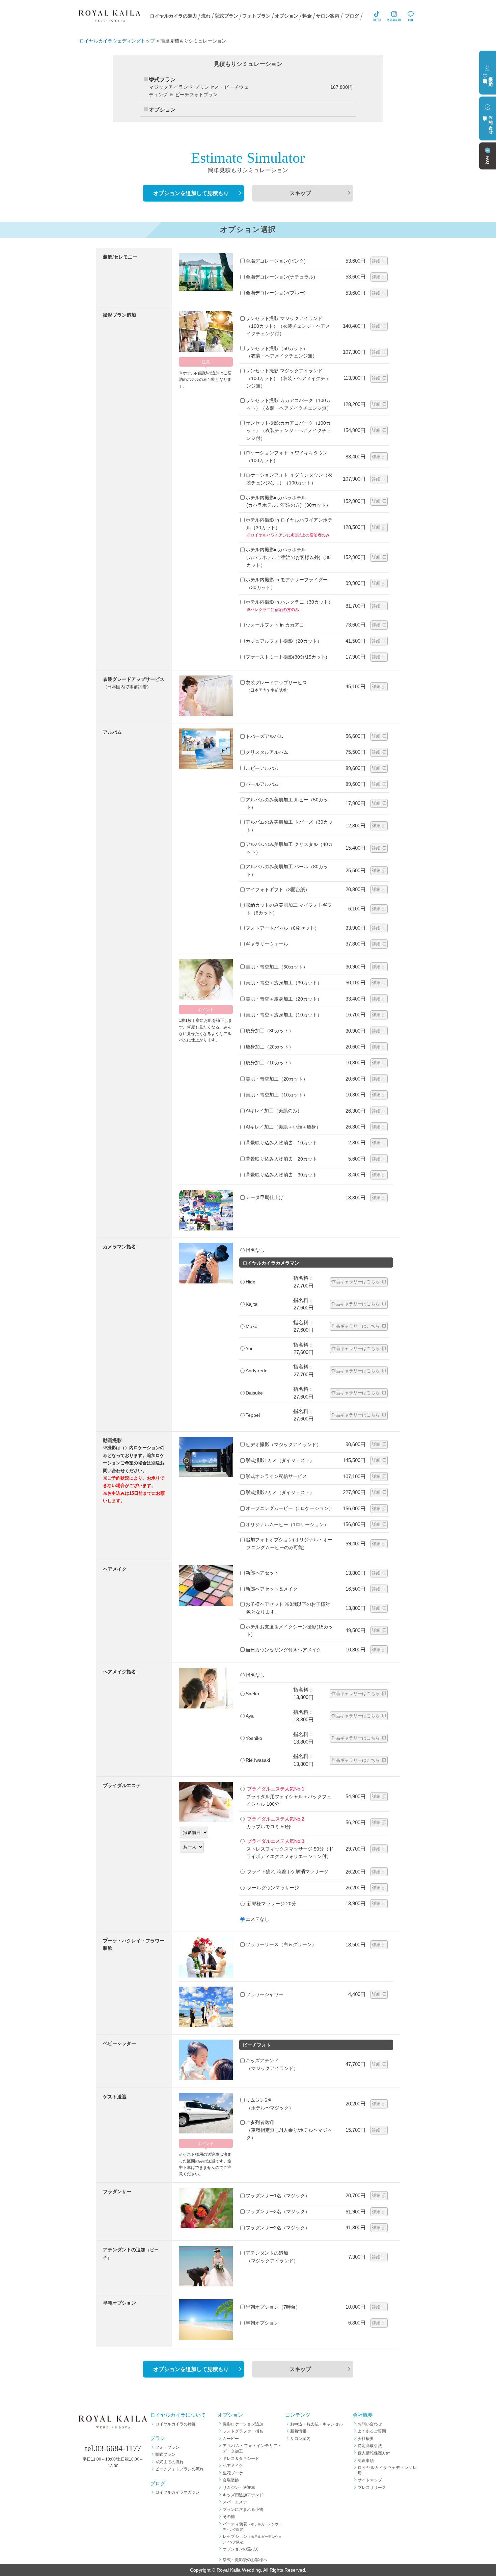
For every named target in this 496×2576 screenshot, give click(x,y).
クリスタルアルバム (267, 752)
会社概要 (366, 2439)
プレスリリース (372, 2488)
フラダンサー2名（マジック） (278, 2228)
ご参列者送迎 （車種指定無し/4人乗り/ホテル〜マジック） (289, 2130)
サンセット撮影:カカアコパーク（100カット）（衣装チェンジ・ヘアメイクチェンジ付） (288, 431)
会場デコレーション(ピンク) (276, 261)
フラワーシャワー (265, 1994)
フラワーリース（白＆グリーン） (281, 1944)
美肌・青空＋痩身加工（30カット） (284, 983)
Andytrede (257, 1371)
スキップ (300, 193)
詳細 (376, 261)
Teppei (253, 1415)
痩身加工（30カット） (270, 1031)
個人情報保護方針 (374, 2453)
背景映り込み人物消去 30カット (281, 1175)
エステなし (257, 1919)
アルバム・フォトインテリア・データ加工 (252, 2448)
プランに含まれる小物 (243, 2509)
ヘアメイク (233, 2466)
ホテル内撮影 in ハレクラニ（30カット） (289, 602)
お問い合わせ (370, 2424)
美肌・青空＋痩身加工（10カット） (284, 1015)
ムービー (231, 2439)
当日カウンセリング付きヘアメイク (283, 1650)
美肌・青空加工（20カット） (277, 1079)
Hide (251, 1282)
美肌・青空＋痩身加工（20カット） (284, 999)
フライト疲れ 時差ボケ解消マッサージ (287, 1871)
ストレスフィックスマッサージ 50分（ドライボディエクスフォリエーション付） (290, 1849)
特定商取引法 (370, 2446)
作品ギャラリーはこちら (355, 1282)
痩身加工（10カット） (270, 1063)
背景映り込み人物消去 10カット (281, 1143)
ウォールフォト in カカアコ (275, 625)
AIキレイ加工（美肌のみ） (274, 1111)
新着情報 (298, 2431)
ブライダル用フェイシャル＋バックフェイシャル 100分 (289, 1796)
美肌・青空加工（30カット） (277, 967)
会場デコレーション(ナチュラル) (280, 277)
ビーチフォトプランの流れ (180, 2469)
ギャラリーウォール (267, 944)
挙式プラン (165, 2454)
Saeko (252, 1694)
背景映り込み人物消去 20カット (281, 1159)
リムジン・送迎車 (239, 2488)
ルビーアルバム (262, 768)
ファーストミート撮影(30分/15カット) (286, 657)
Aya (250, 1716)
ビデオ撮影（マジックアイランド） (283, 1444)
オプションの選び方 (241, 2549)
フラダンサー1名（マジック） (278, 2196)
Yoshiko (254, 1738)
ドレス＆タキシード (241, 2459)
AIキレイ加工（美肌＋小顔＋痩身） (283, 1127)
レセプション (252, 2539)
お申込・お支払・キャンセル (316, 2424)
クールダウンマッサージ (272, 1888)
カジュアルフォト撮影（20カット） (284, 641)
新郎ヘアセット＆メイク (272, 1589)
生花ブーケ (233, 2473)
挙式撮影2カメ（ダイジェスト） (280, 1492)
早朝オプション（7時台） (273, 2307)
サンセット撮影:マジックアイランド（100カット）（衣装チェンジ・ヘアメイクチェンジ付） (288, 326)
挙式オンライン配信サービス (276, 1476)
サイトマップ (370, 2480)
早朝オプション (262, 2323)
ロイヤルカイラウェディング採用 (387, 2470)
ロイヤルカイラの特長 (175, 2424)
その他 (229, 2517)
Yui (249, 1349)
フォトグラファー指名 (243, 2431)
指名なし (255, 1250)
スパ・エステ (235, 2502)
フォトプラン (167, 2447)
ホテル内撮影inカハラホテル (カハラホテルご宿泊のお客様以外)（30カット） (288, 557)
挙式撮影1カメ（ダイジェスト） (280, 1460)
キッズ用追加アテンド (243, 2495)
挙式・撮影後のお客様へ (245, 2560)
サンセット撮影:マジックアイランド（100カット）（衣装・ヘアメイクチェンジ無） (288, 378)
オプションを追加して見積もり (191, 193)
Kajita (252, 1304)
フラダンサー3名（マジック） (278, 2211)
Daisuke (254, 1393)
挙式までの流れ (169, 2462)
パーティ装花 (252, 2527)
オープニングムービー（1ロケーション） (290, 1508)
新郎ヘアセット (262, 1573)
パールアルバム (262, 784)
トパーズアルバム (265, 736)
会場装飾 (231, 2480)
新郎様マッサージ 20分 (271, 1904)
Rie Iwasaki (258, 1760)
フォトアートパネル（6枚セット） (282, 928)
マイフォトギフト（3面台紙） (278, 889)
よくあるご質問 (372, 2431)
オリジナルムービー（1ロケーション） (287, 1524)
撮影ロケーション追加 (243, 2424)
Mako (252, 1326)
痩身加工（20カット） (270, 1047)
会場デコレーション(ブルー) (276, 293)
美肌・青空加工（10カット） (277, 1095)
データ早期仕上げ (265, 1197)
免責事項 (366, 2461)
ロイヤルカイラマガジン (177, 2492)
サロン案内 (300, 2439)
